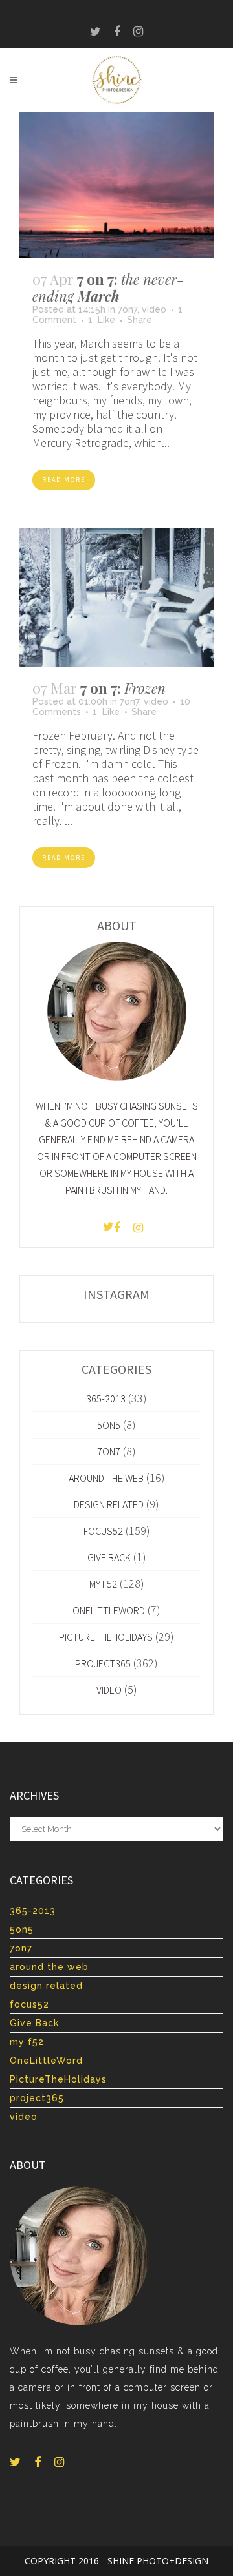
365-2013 (106, 1398)
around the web (106, 1478)
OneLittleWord (109, 1610)
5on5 (109, 1425)
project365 (103, 1663)
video (154, 309)
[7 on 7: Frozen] (116, 597)
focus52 (103, 1531)
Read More (64, 480)
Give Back (109, 1557)
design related (109, 1504)
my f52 (103, 1584)
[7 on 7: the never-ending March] (116, 185)
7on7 (128, 309)
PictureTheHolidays (106, 1637)
